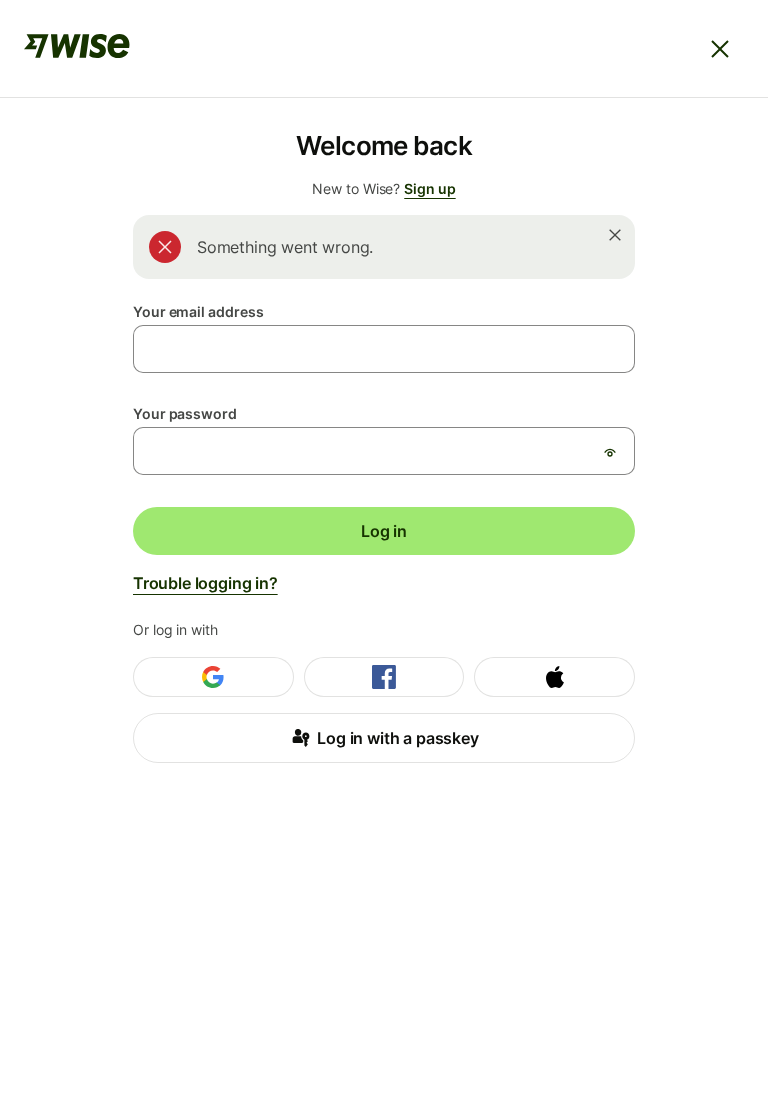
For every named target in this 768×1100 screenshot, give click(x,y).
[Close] (720, 49)
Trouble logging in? (205, 583)
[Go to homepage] (77, 49)
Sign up (429, 188)
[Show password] (610, 452)
